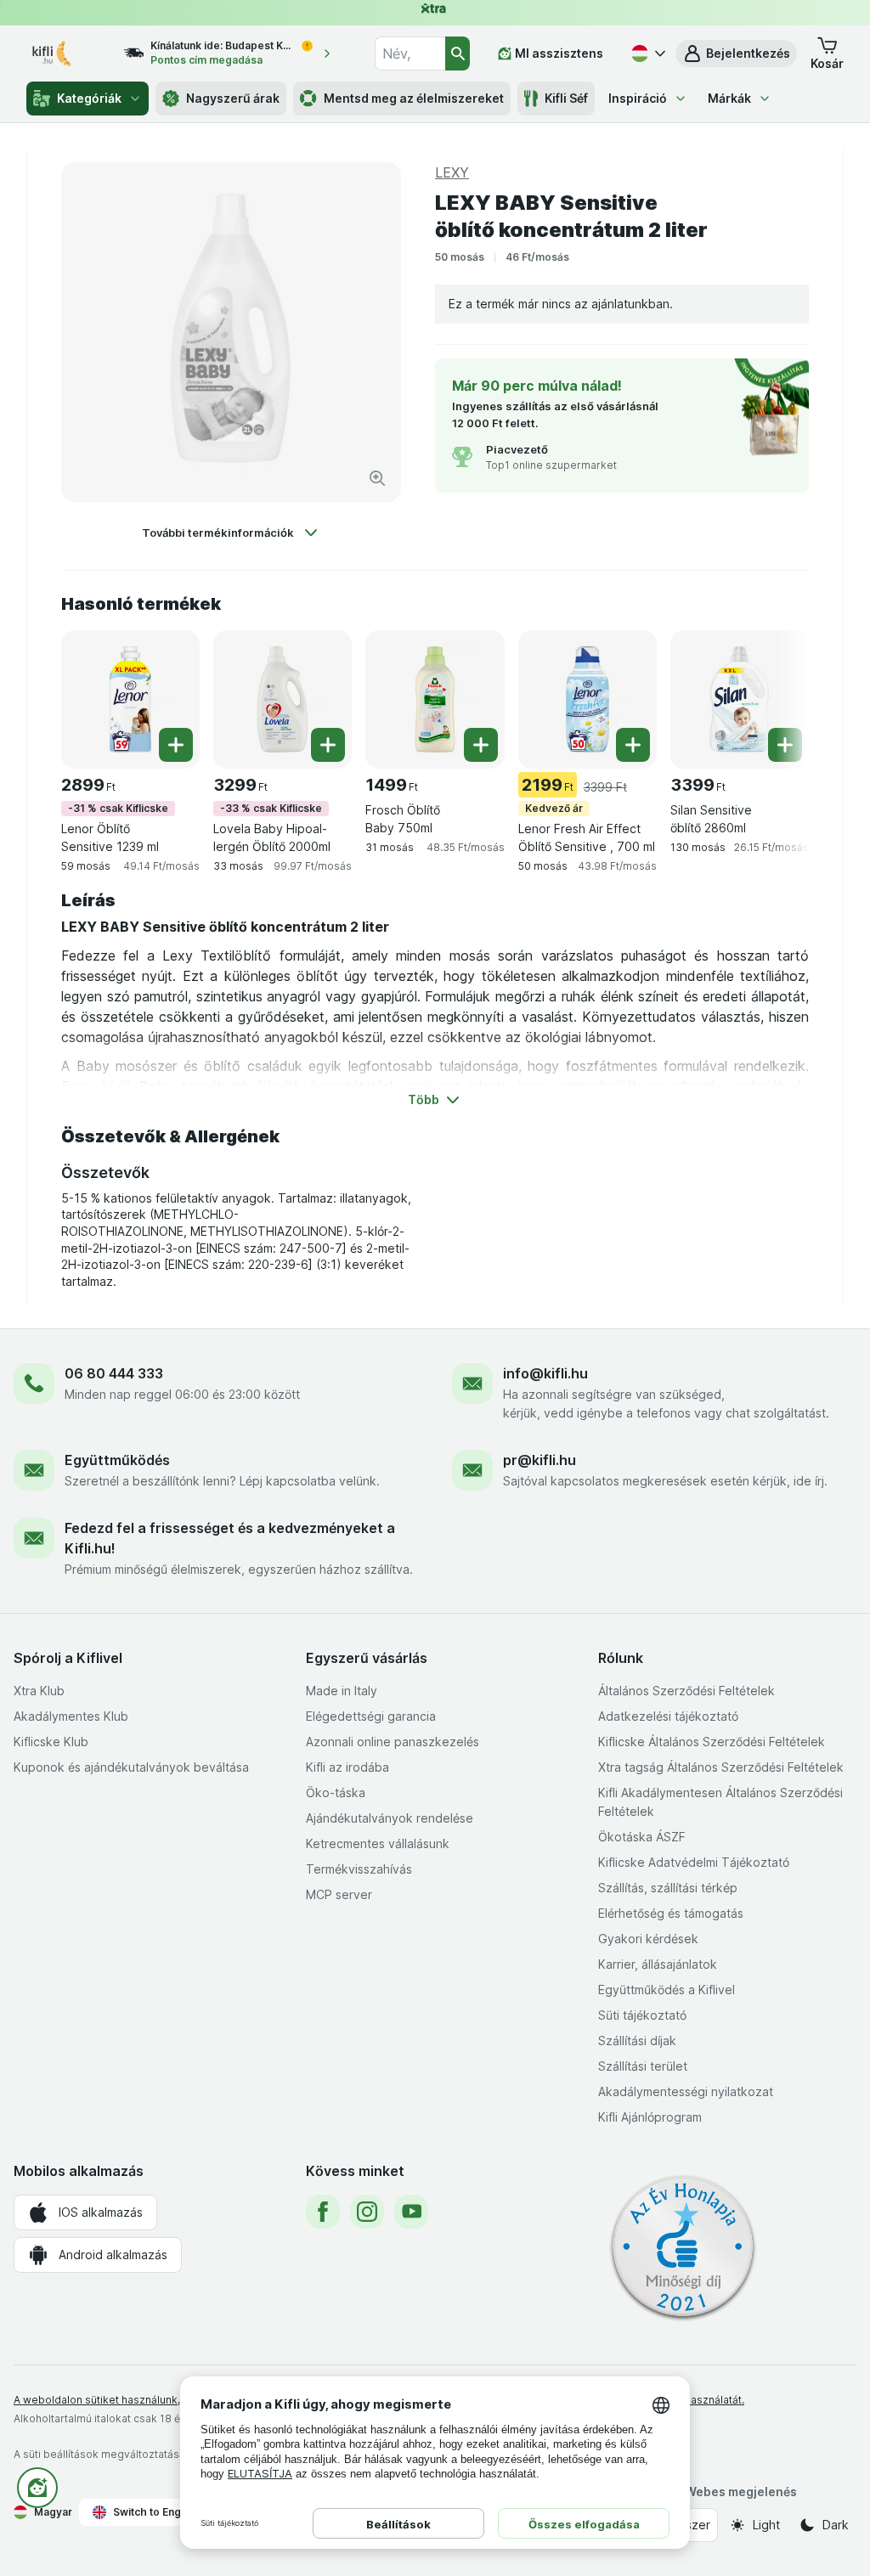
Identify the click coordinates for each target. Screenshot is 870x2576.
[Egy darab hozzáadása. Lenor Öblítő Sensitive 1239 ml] (176, 745)
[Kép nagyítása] (377, 478)
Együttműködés (117, 1460)
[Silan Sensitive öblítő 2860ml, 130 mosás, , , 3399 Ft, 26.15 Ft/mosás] (740, 699)
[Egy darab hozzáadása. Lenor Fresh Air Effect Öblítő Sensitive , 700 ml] (633, 745)
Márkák (729, 98)
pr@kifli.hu (540, 1460)
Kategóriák (89, 98)
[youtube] (411, 2212)
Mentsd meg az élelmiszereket (414, 98)
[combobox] (410, 54)
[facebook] (323, 2212)
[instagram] (367, 2212)
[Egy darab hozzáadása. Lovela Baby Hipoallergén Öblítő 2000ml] (328, 745)
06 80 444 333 (114, 1373)
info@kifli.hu (545, 1373)
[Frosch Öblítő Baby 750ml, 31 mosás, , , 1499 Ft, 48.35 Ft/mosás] (435, 699)
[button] (736, 54)
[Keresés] (458, 54)
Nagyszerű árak (233, 98)
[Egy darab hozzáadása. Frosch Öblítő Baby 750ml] (481, 745)
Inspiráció (638, 98)
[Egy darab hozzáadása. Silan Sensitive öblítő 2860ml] (785, 745)
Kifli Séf (566, 98)
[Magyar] (647, 54)
